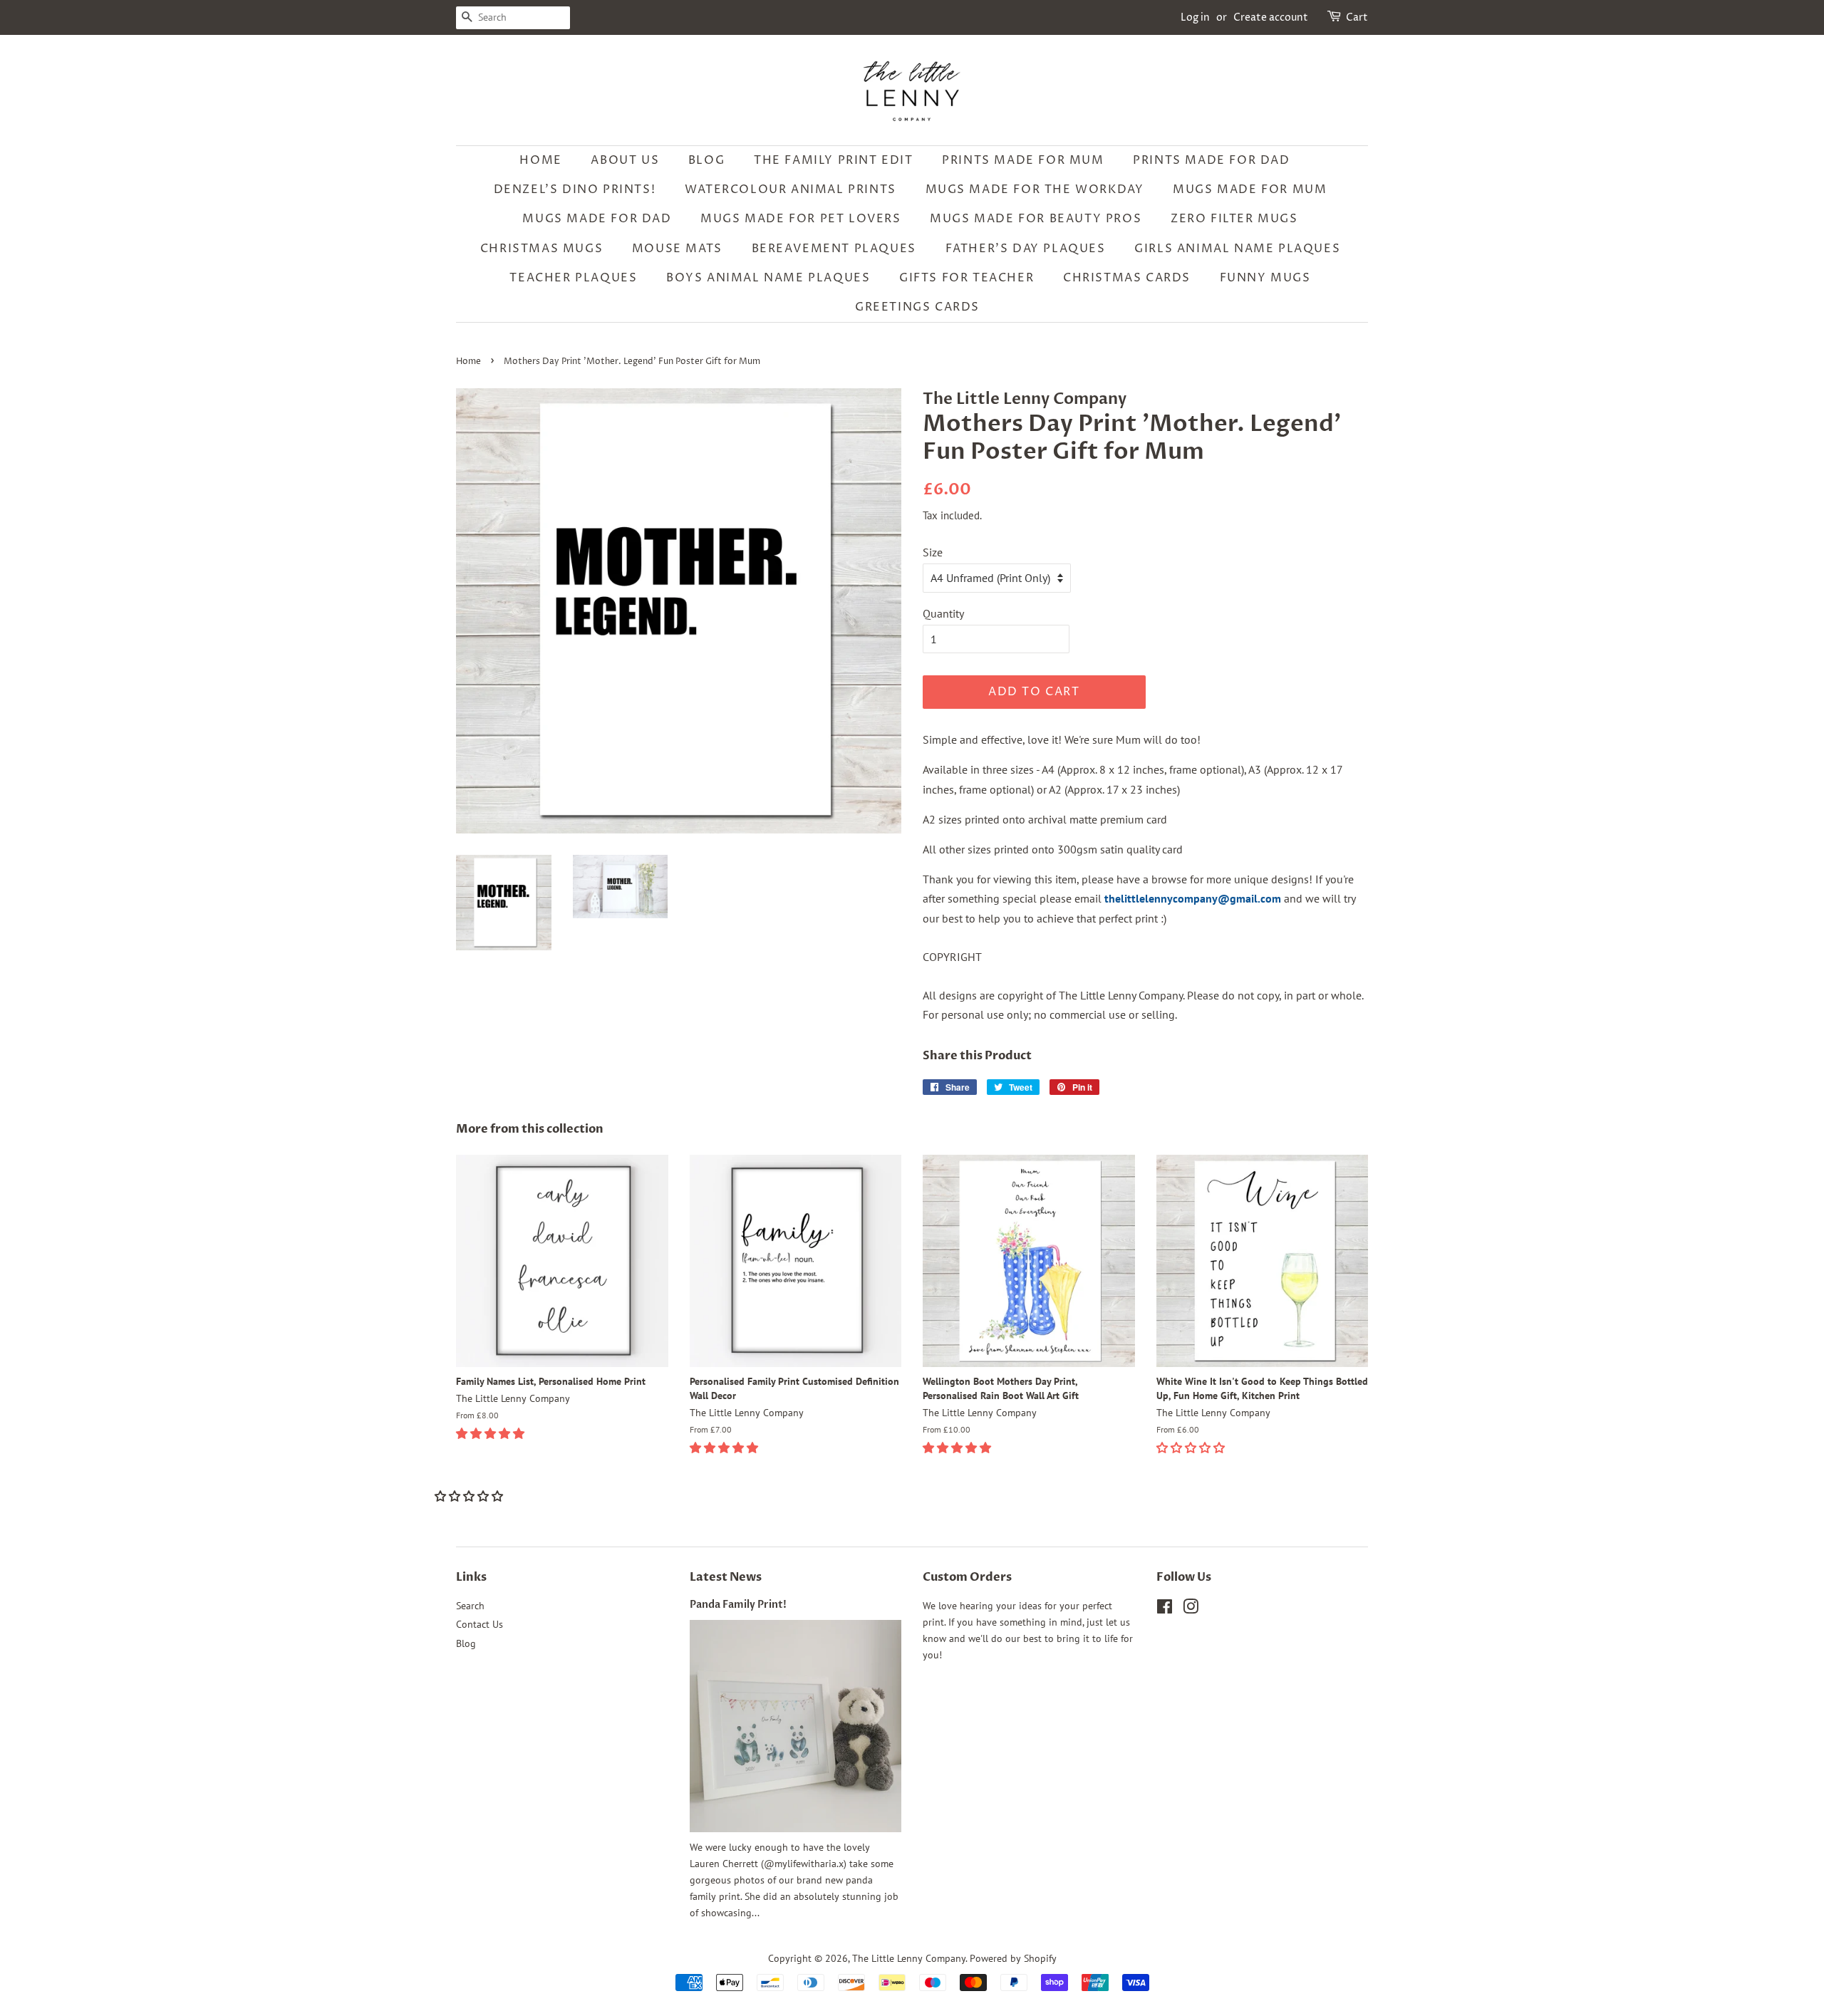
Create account (1271, 17)
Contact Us (480, 1624)
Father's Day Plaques (1026, 249)
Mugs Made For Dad (597, 219)
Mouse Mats (677, 249)
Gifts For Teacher (967, 278)
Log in (1195, 17)
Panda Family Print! (738, 1605)
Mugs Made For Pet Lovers (800, 219)
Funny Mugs (1265, 278)
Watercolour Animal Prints (791, 189)
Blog (706, 160)
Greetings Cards (917, 307)
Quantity (943, 613)
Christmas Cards (1127, 278)
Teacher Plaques (573, 278)
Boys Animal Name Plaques (768, 278)
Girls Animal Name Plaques (1237, 249)
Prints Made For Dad (1211, 160)
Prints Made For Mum (1023, 160)
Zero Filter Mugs (1234, 219)
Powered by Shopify (1013, 1958)
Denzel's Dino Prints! (575, 189)
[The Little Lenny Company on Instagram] (1191, 1609)
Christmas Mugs (541, 249)
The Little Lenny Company (909, 1958)
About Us (625, 160)
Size (933, 552)
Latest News (726, 1577)
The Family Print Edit (834, 160)
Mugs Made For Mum (1250, 189)
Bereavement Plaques (834, 249)
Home (540, 160)
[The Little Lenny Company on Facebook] (1165, 1609)
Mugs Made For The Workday (1035, 189)
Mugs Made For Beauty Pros (1036, 219)
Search (470, 1606)
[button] (492, 1433)
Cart (1357, 17)
